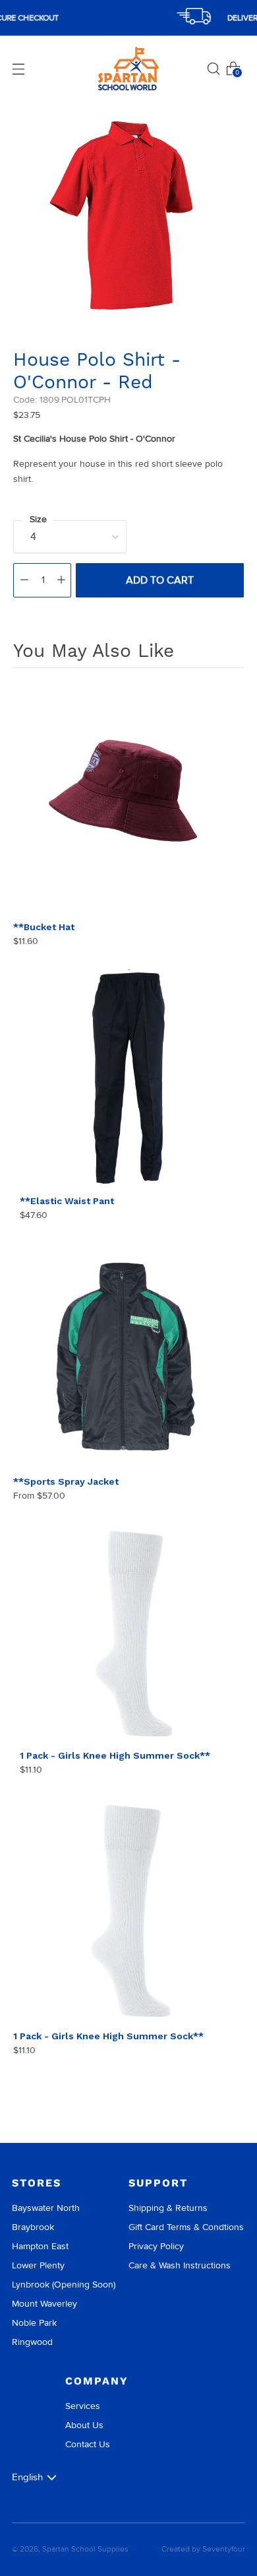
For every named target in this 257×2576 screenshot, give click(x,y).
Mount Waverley (44, 2304)
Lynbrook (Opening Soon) (64, 2285)
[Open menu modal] (18, 69)
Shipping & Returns (168, 2208)
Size (38, 519)
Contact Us (88, 2444)
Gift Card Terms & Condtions (186, 2227)
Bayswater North (46, 2208)
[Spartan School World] (128, 69)
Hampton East (40, 2246)
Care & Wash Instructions (180, 2265)
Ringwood (32, 2342)
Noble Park (34, 2323)
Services (83, 2406)
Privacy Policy (156, 2246)
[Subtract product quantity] (24, 580)
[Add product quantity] (61, 580)
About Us (84, 2425)
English (27, 2477)
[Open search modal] (214, 69)
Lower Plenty (38, 2265)
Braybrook (33, 2227)
